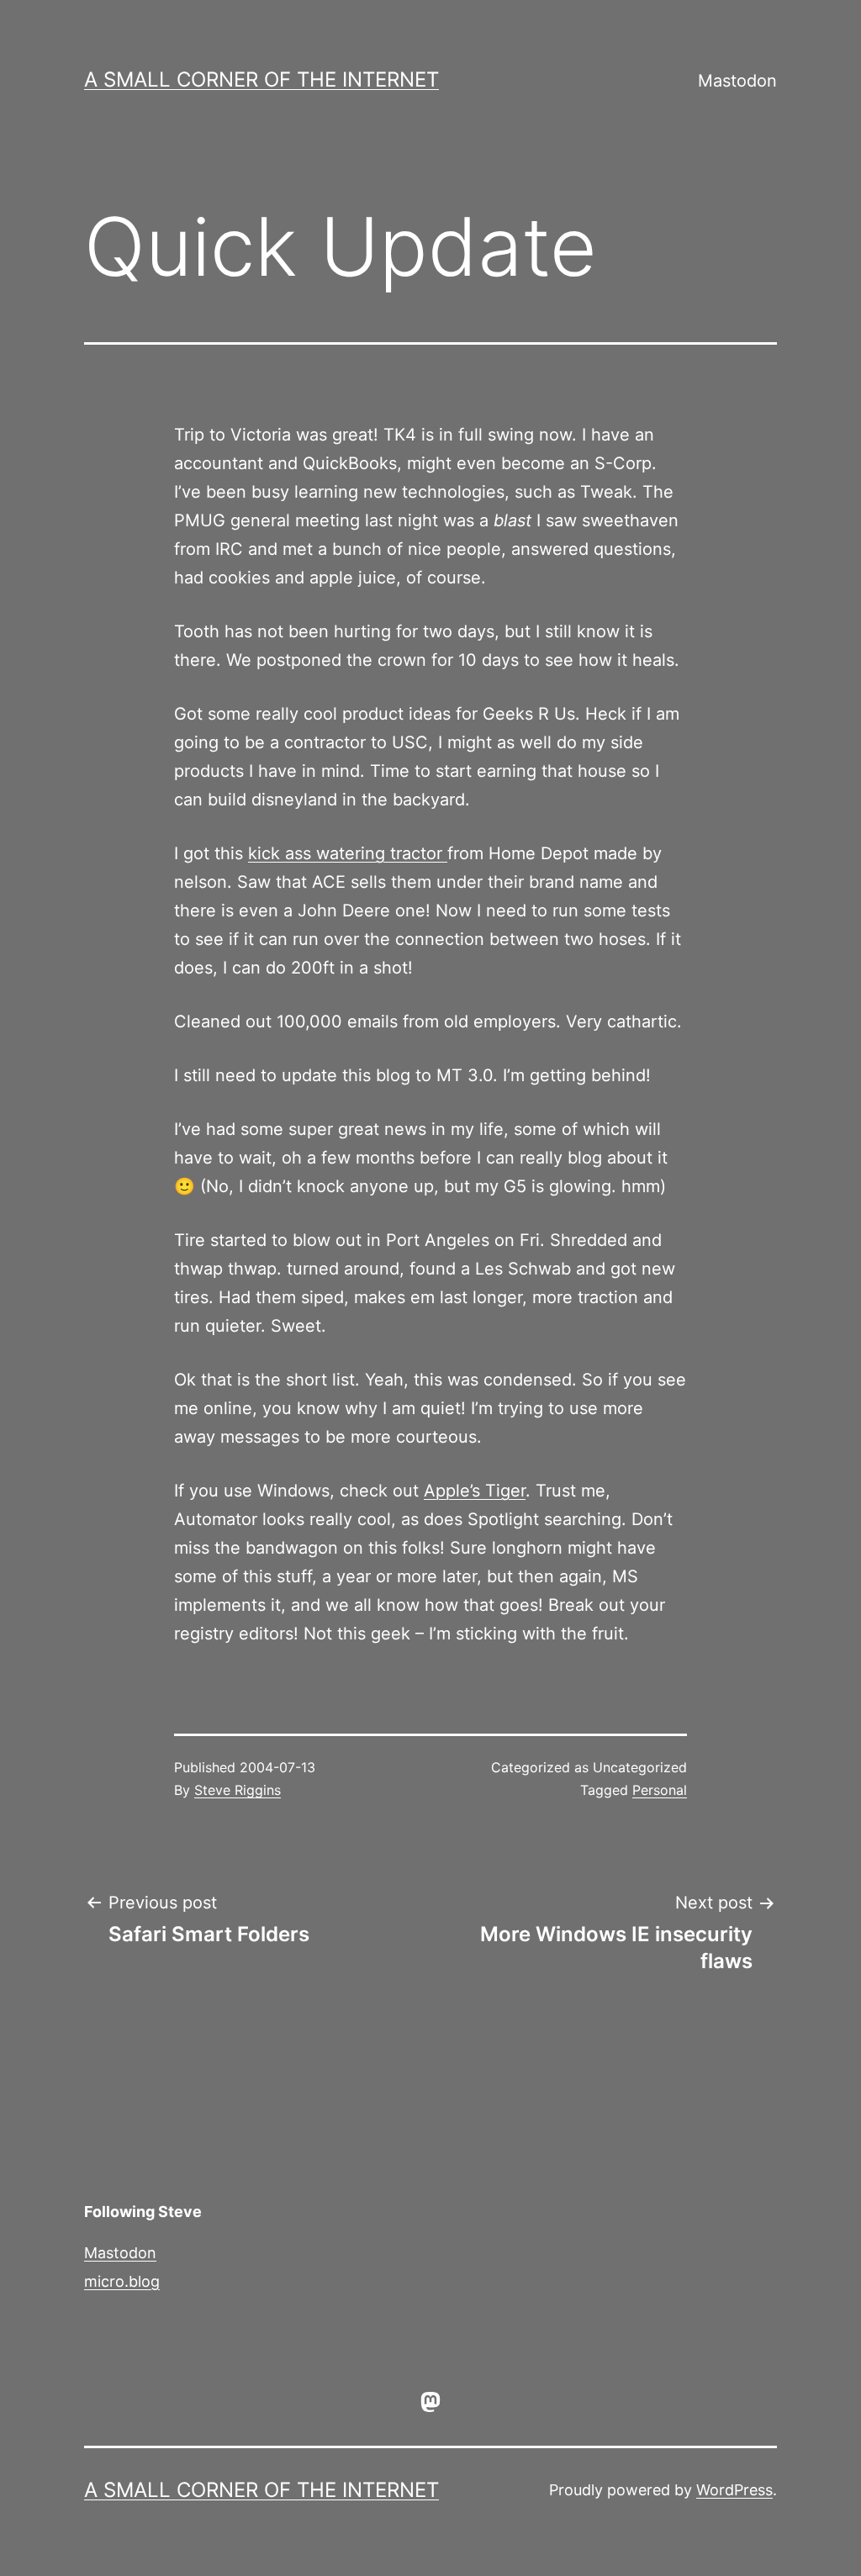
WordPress (734, 2490)
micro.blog (122, 2281)
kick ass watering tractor (348, 853)
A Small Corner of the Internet (261, 79)
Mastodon (737, 81)
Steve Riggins (238, 1790)
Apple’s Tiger (475, 1491)
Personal (660, 1790)
